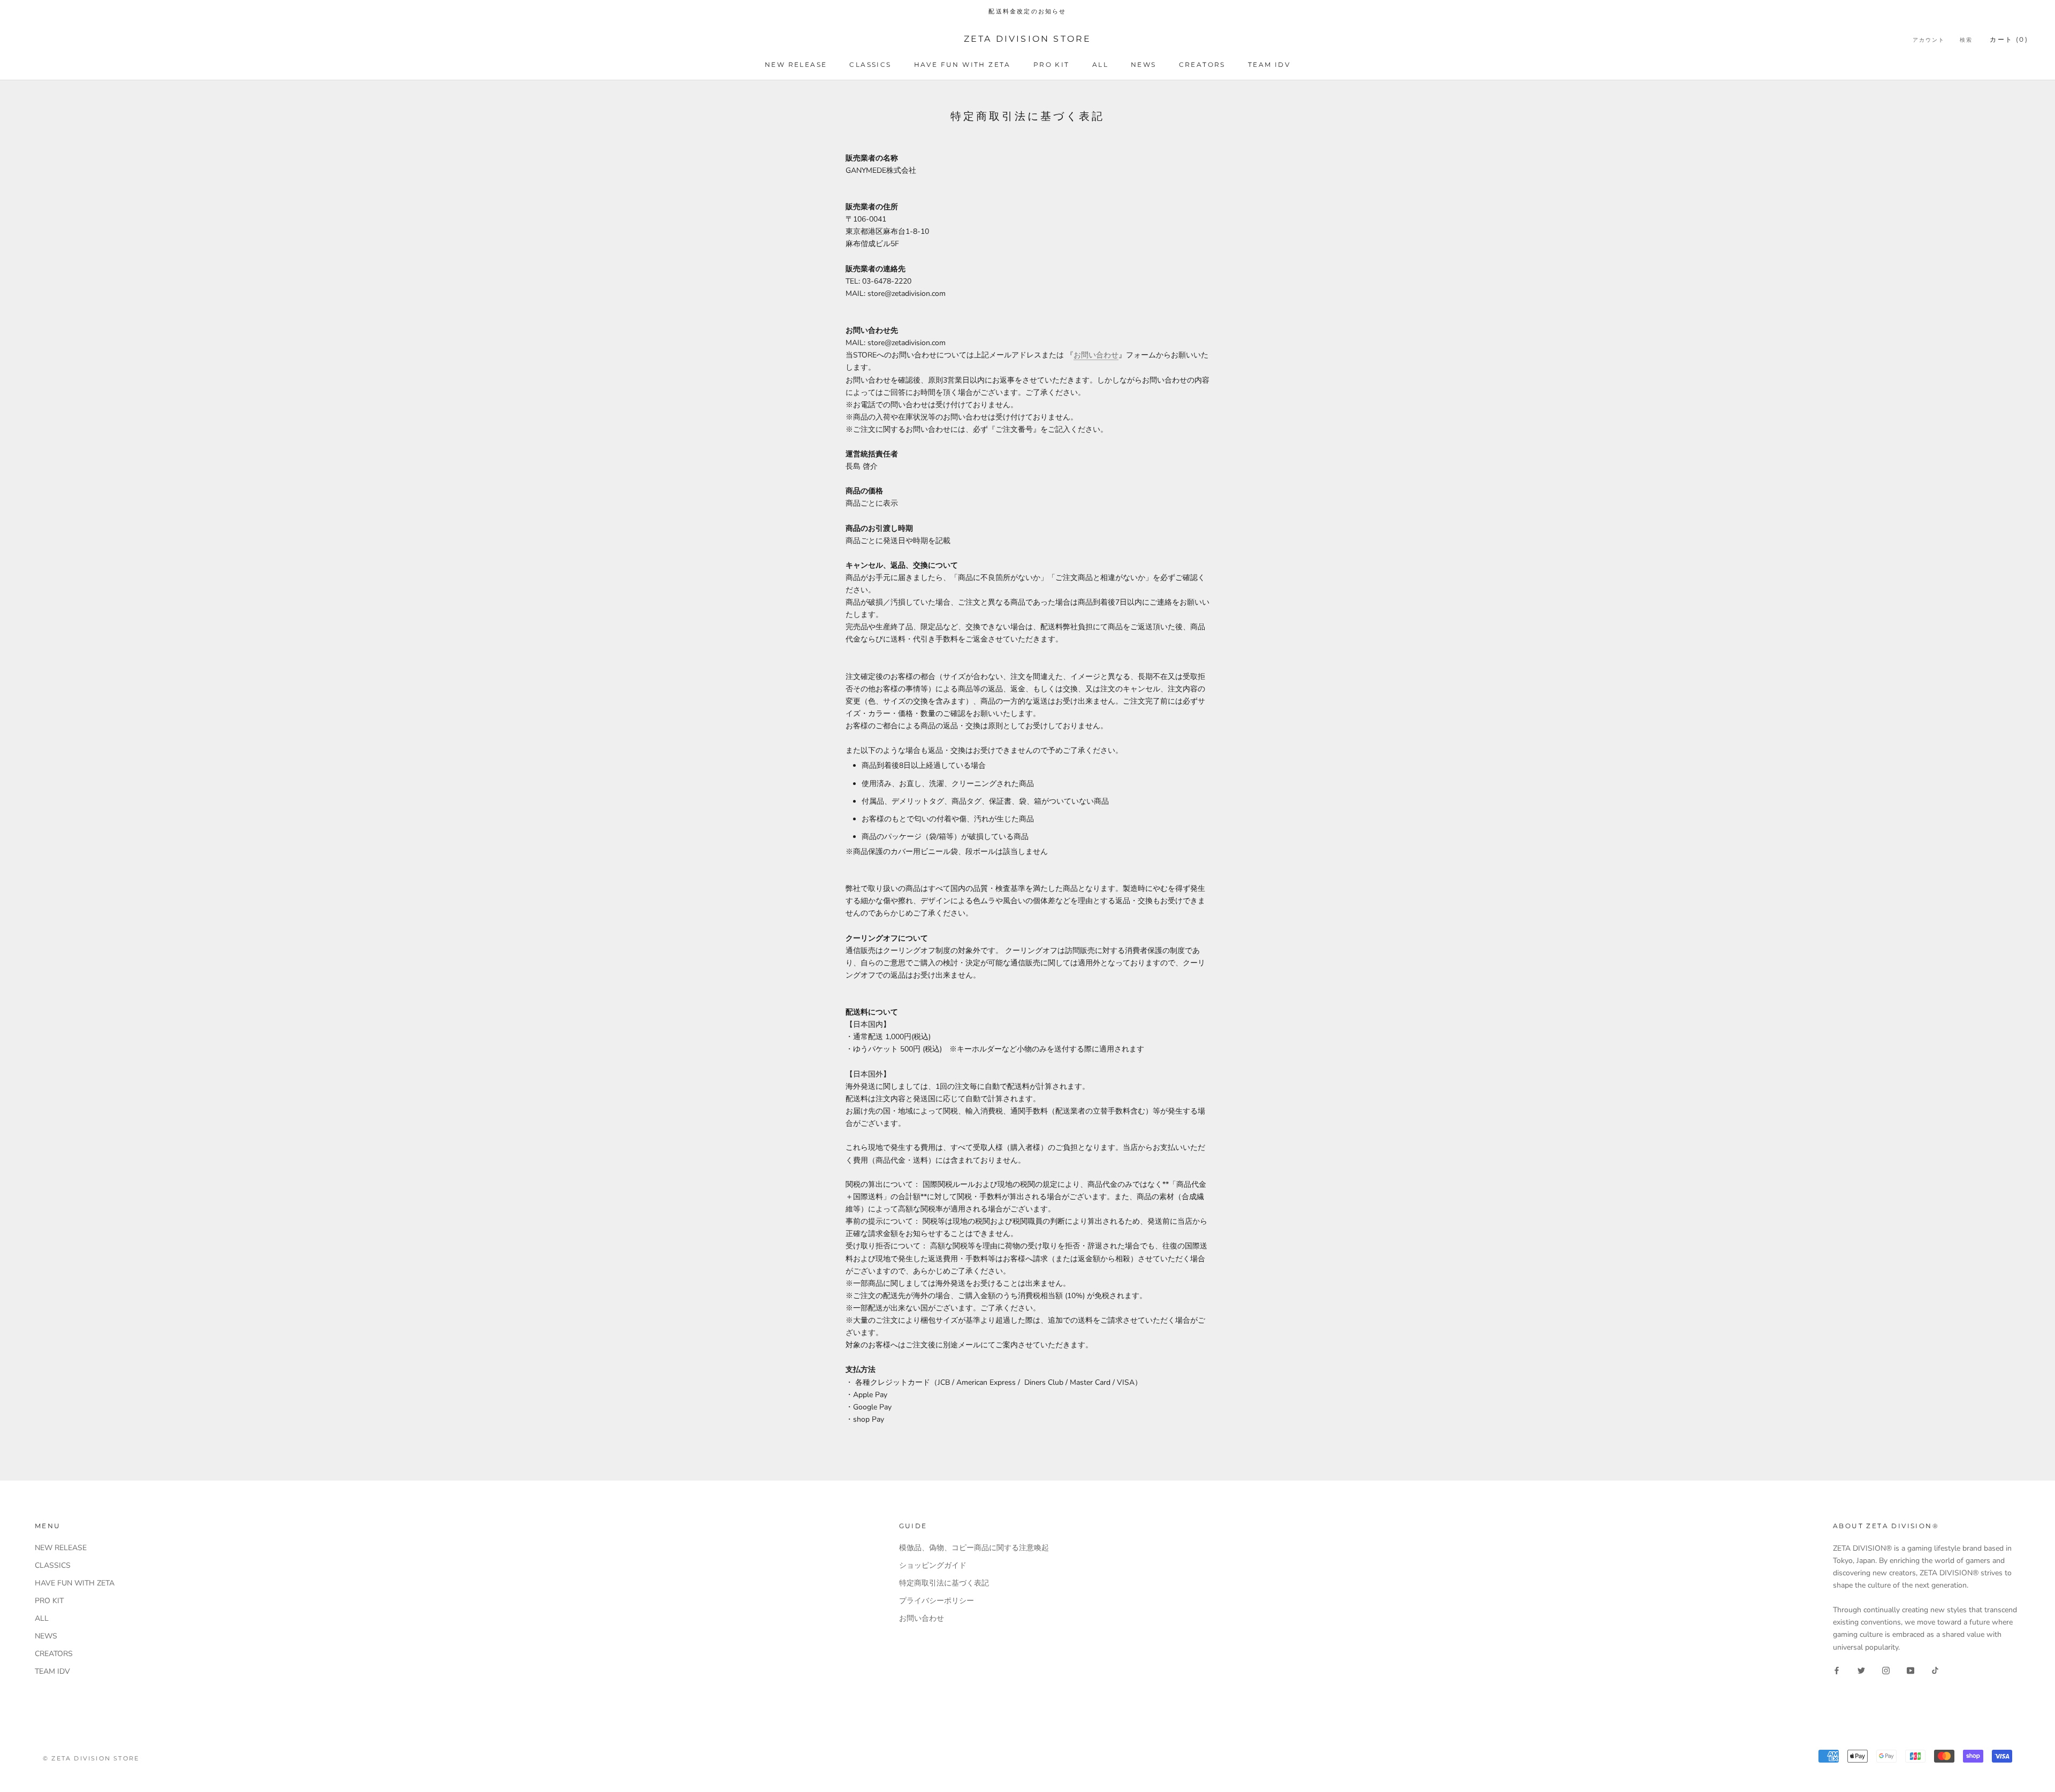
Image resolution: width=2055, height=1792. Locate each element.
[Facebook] (1837, 1670)
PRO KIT (1052, 64)
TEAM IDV (1269, 64)
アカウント (1929, 40)
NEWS (1144, 64)
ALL (1100, 64)
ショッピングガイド (933, 1565)
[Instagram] (1886, 1670)
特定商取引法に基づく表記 (944, 1583)
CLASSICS (870, 64)
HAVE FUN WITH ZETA (962, 64)
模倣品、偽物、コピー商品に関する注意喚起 (974, 1548)
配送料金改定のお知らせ (1027, 11)
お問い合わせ (1096, 355)
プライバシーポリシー (937, 1601)
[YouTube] (1911, 1670)
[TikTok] (1935, 1670)
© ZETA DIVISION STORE (91, 1758)
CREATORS (1202, 64)
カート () (2009, 39)
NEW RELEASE (796, 64)
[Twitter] (1861, 1670)
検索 (1966, 40)
